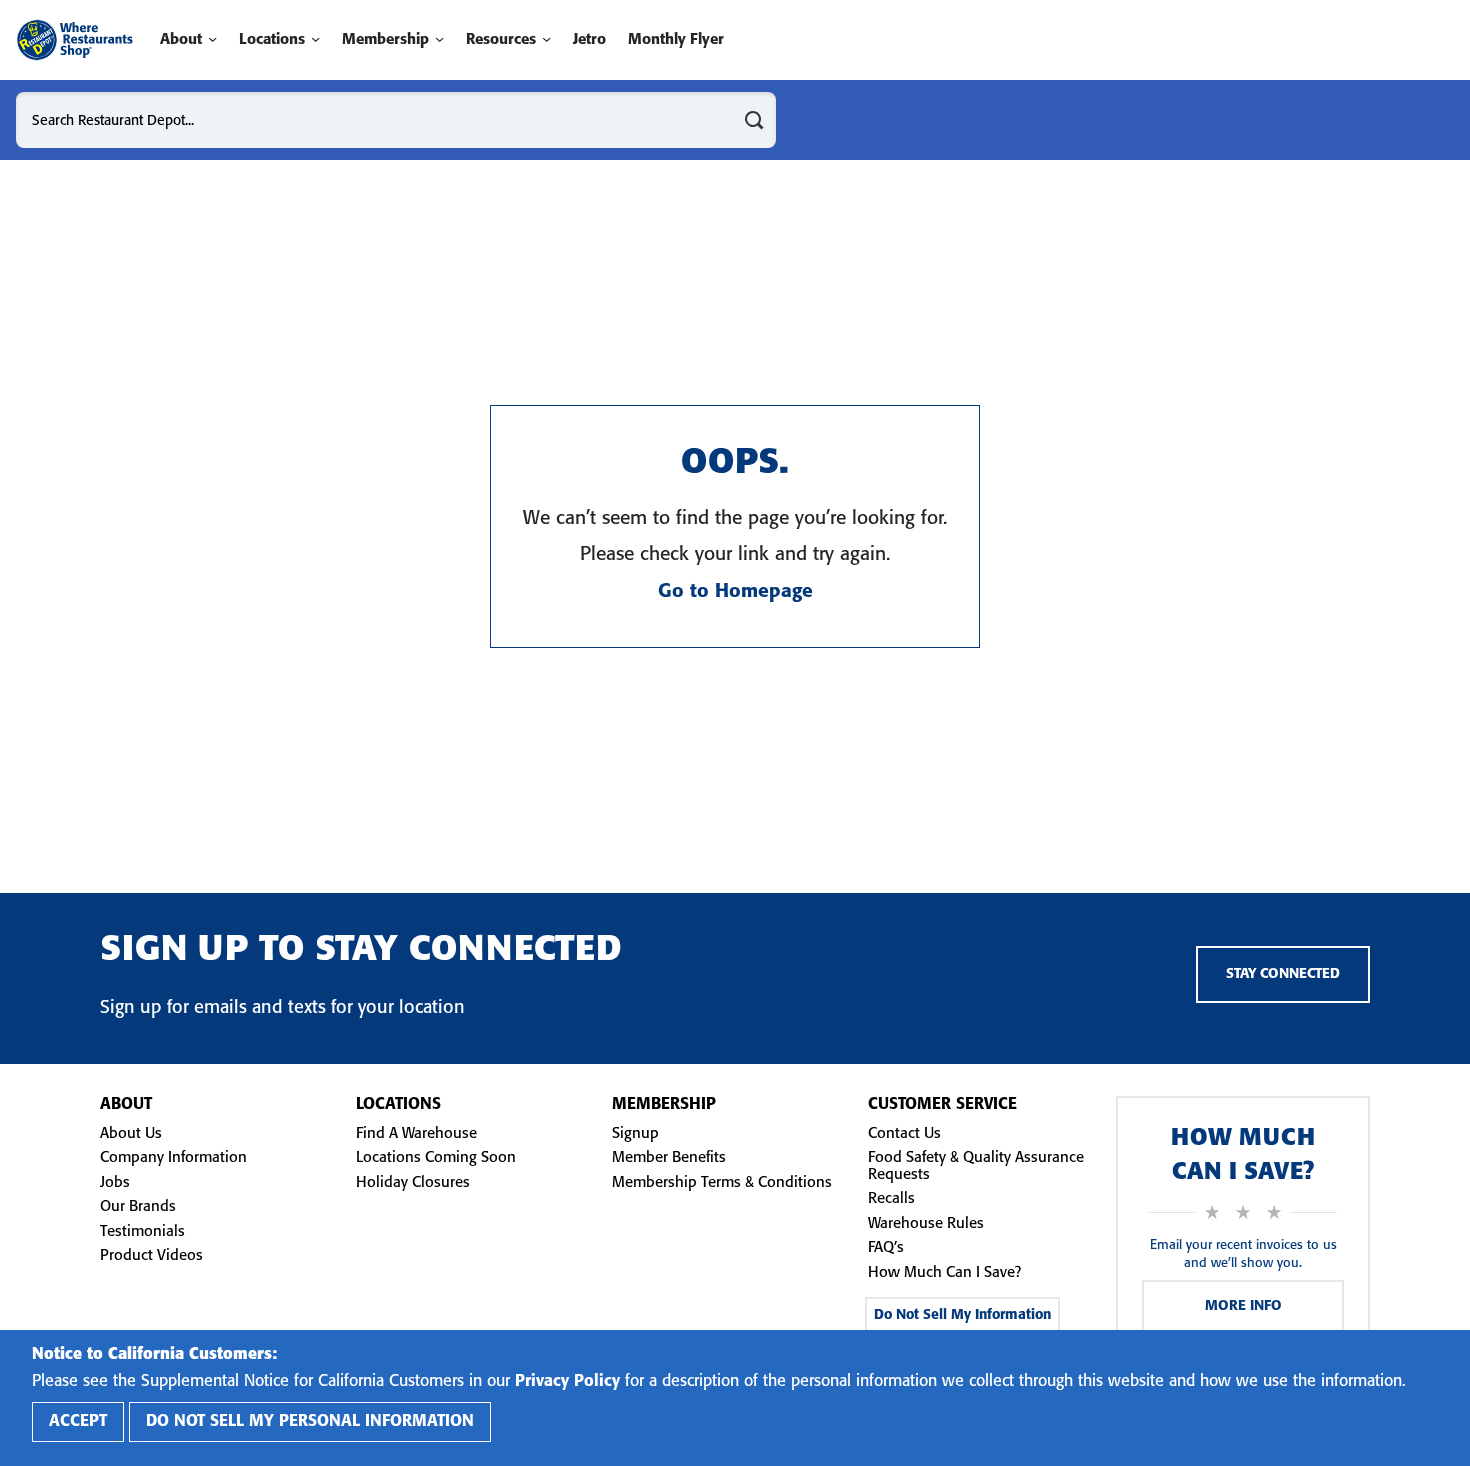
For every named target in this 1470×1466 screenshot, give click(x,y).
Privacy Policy (567, 1381)
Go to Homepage (735, 592)
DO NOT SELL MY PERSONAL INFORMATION (310, 1421)
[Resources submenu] (546, 39)
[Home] (74, 40)
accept (78, 1421)
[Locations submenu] (315, 39)
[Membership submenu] (439, 39)
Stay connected (1283, 974)
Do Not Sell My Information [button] (962, 1315)
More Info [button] (1243, 1306)
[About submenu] (212, 39)
